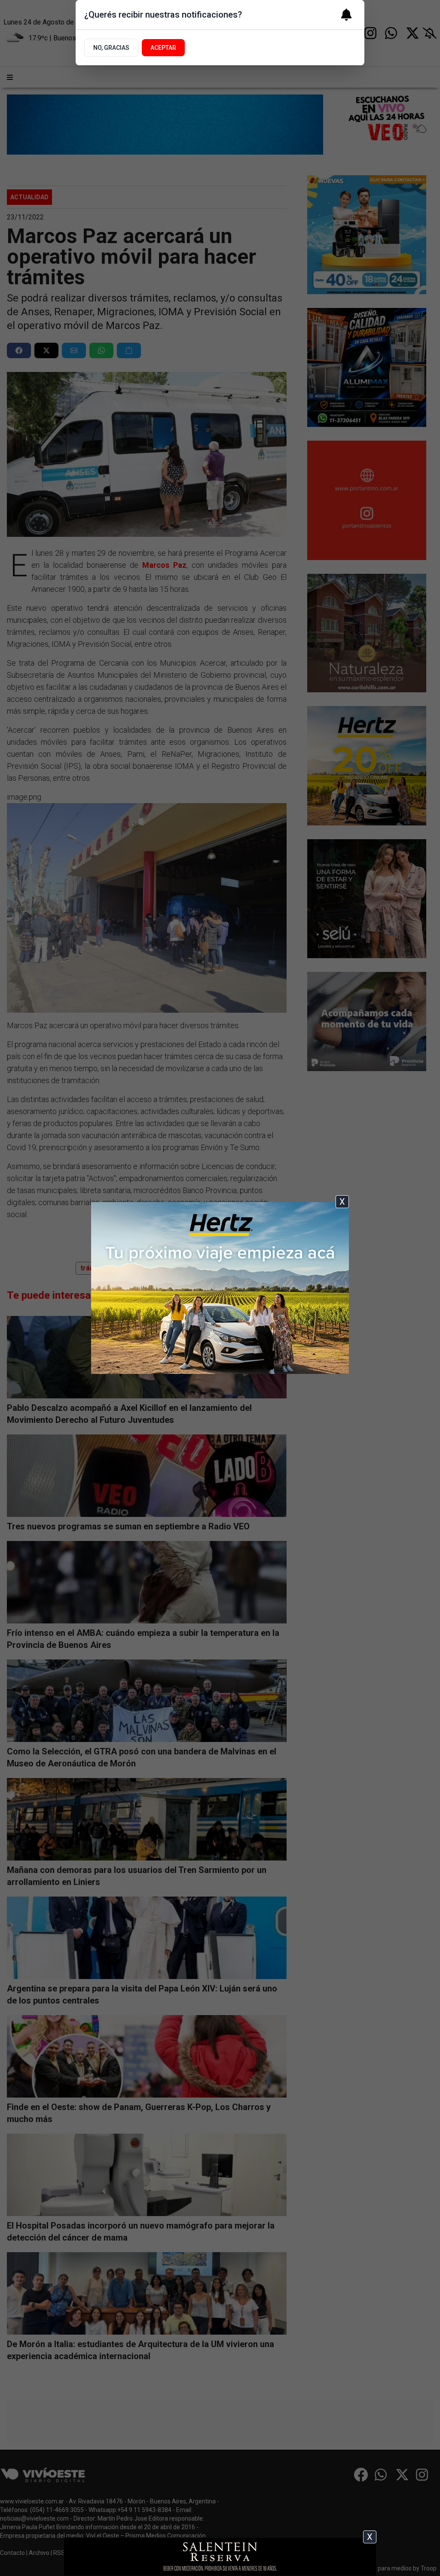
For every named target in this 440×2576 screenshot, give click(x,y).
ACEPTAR (163, 48)
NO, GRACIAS (111, 48)
